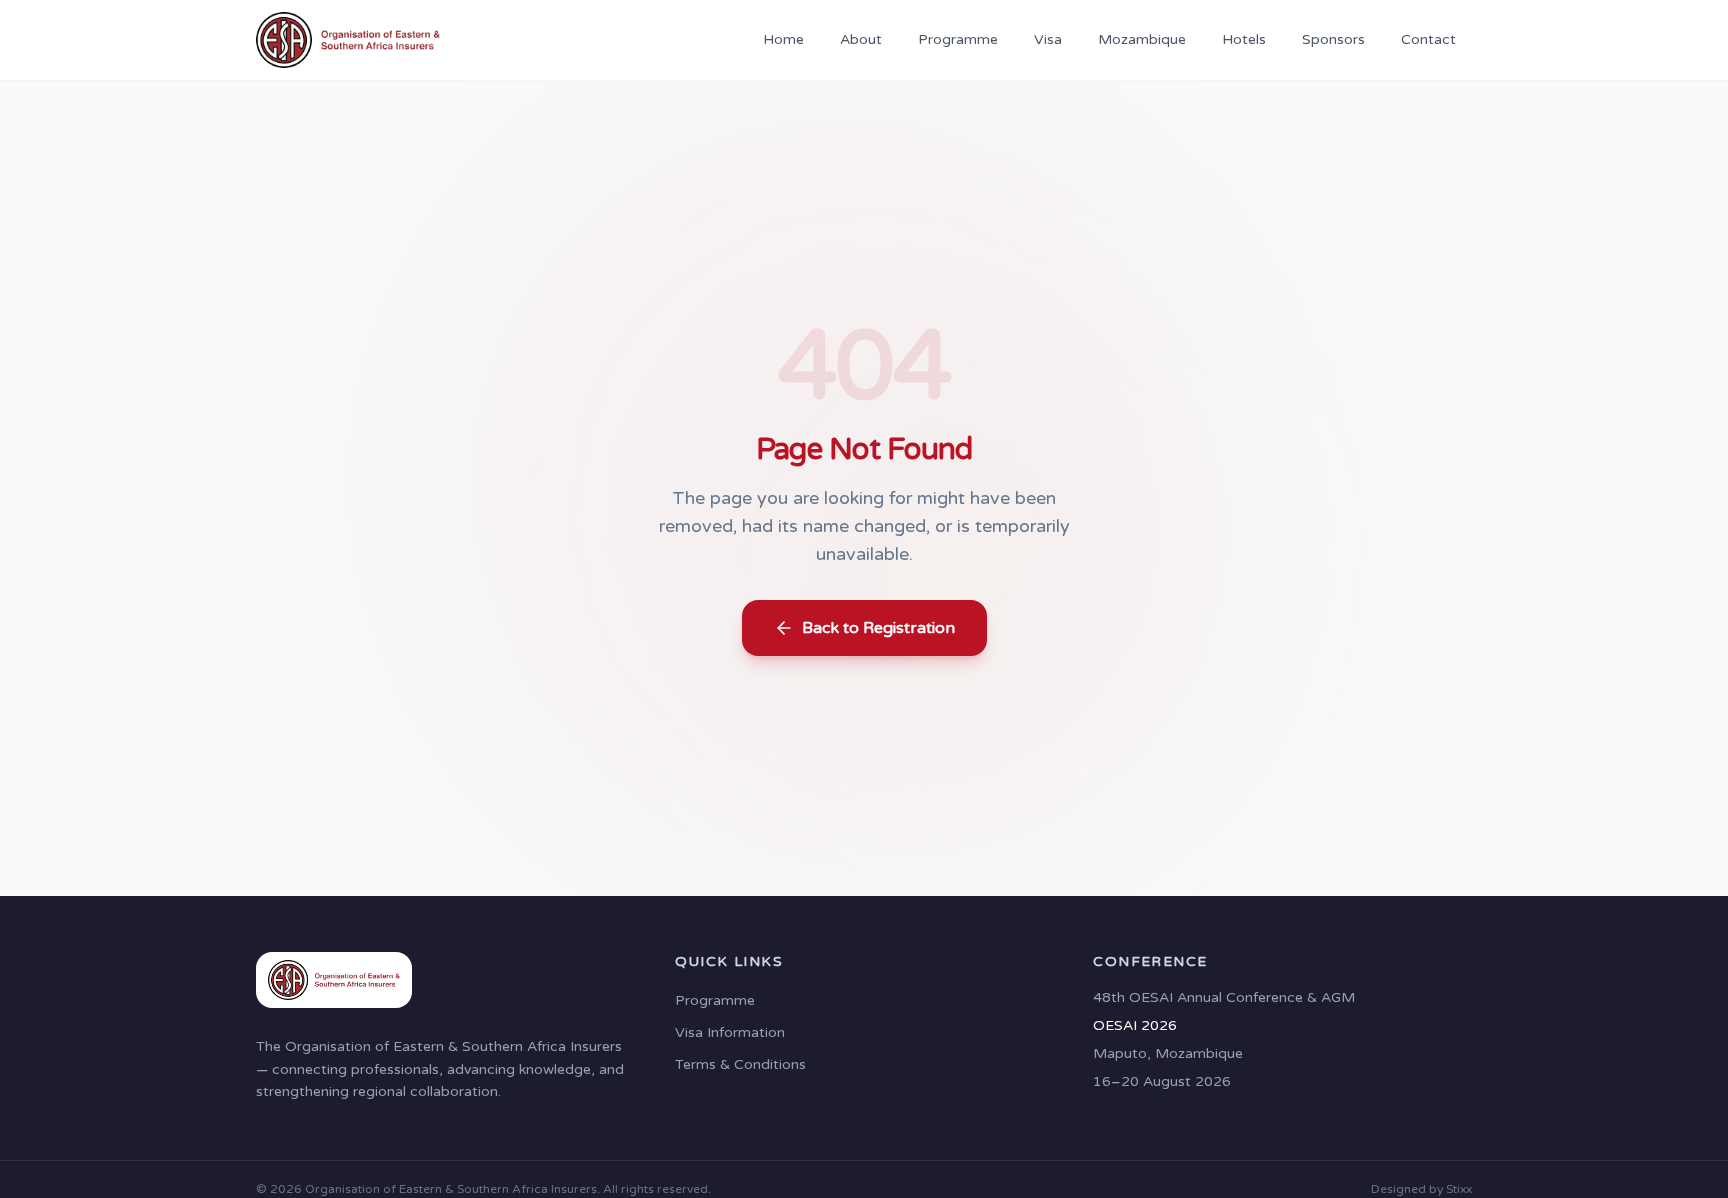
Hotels (1244, 39)
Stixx (1459, 1189)
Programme (958, 39)
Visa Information (730, 1032)
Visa (1048, 39)
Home (783, 39)
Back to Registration (878, 628)
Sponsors (1333, 39)
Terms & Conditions (740, 1064)
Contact (1428, 39)
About (861, 39)
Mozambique (1142, 39)
